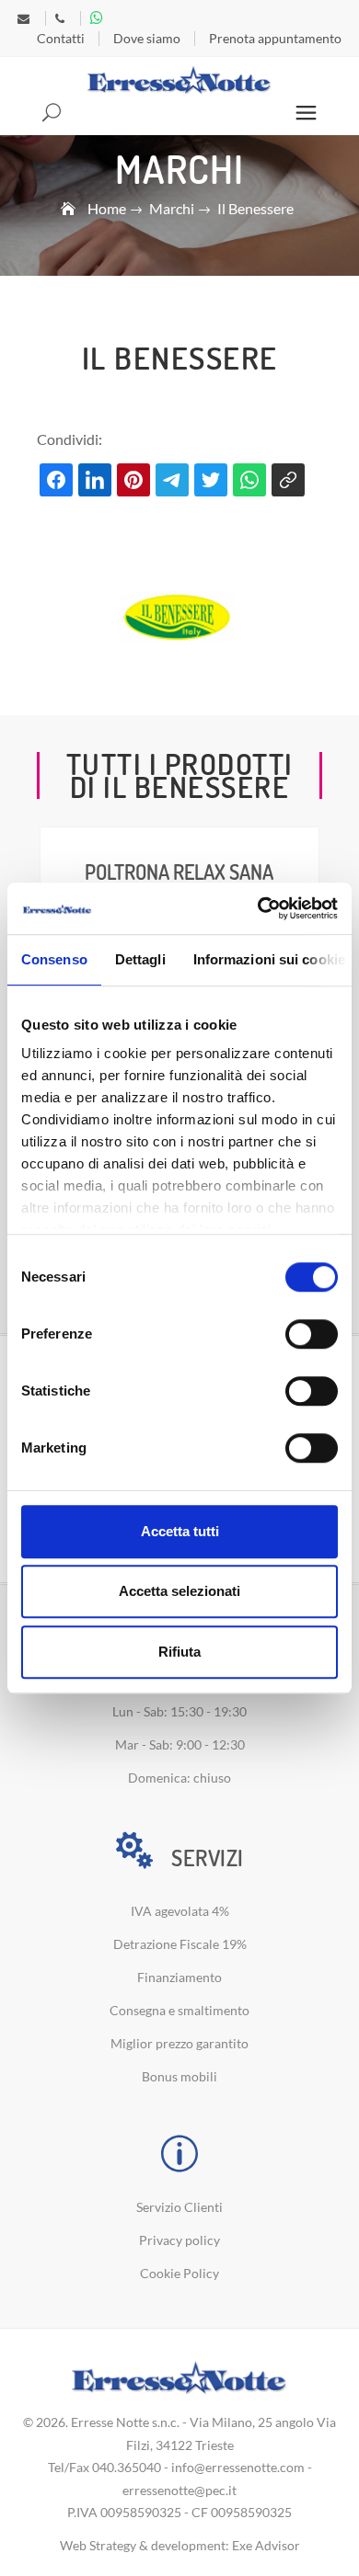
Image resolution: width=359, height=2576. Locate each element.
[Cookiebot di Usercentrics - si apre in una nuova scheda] (258, 908)
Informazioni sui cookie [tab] (269, 959)
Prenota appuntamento (275, 39)
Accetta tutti (180, 1531)
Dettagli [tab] (140, 959)
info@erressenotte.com (238, 2467)
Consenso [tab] (54, 959)
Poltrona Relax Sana (179, 872)
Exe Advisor (266, 2545)
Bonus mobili (179, 2076)
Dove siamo (147, 39)
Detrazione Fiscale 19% (180, 1944)
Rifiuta (179, 1652)
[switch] (312, 1334)
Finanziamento (179, 1977)
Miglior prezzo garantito (179, 2043)
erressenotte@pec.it (179, 2490)
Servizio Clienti (179, 2207)
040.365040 (127, 2467)
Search (53, 114)
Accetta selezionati (179, 1591)
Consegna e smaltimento (179, 2010)
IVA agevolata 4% (180, 1911)
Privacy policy (179, 2240)
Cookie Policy (179, 2273)
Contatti (61, 39)
